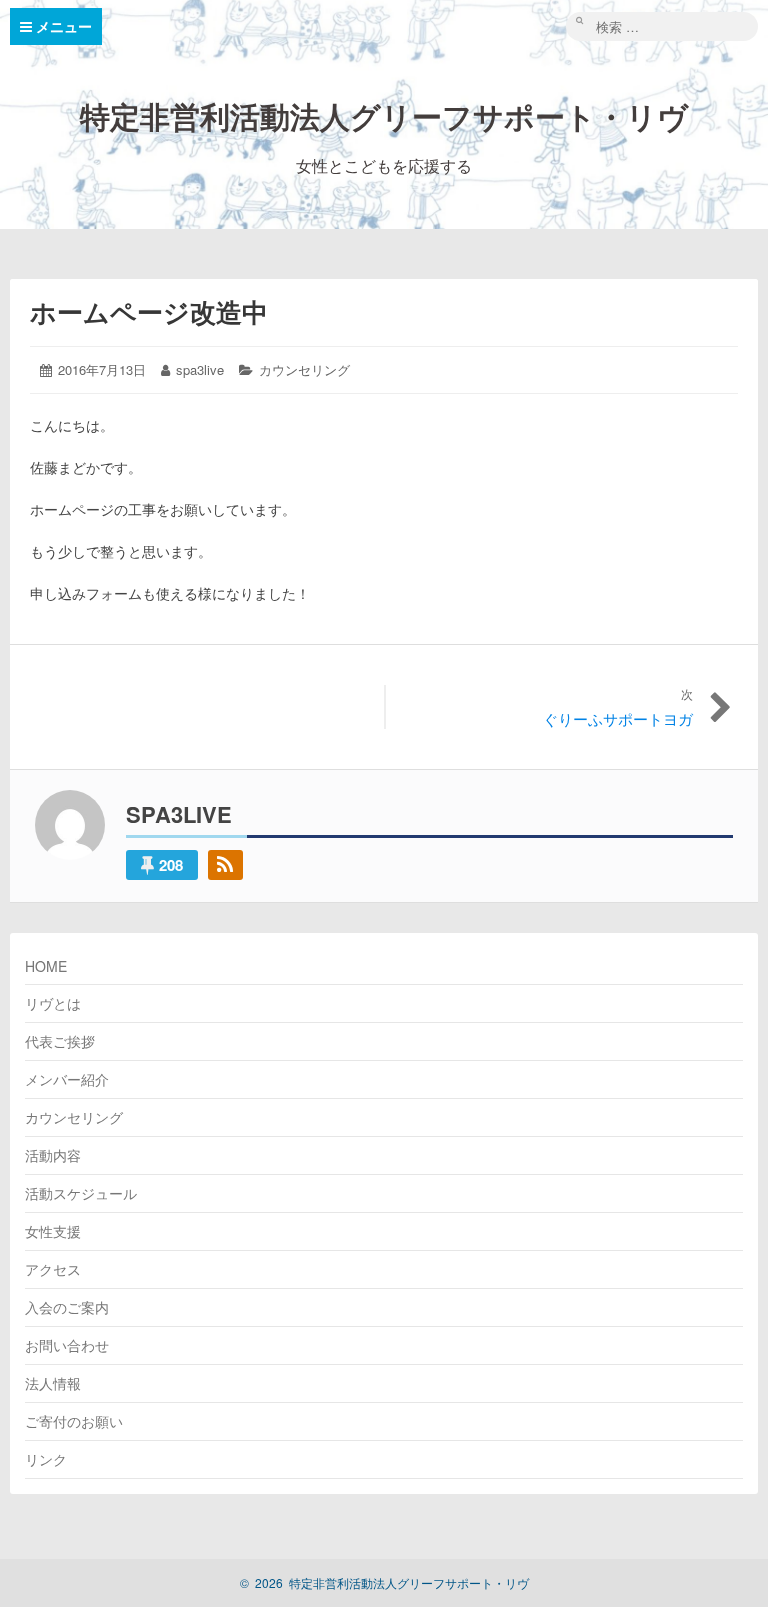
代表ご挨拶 (60, 1041)
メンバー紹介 (67, 1079)
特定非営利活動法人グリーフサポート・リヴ (384, 115)
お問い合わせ (67, 1345)
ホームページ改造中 (149, 311)
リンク (46, 1459)
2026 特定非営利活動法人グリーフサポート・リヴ (384, 1582)
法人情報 (53, 1383)
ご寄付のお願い (74, 1421)
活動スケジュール (81, 1193)
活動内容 (53, 1155)
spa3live (200, 369)
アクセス (53, 1269)
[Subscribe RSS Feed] (225, 865)
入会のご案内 (67, 1307)
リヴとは (53, 1003)
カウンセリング (304, 369)
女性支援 (53, 1231)
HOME (46, 966)
